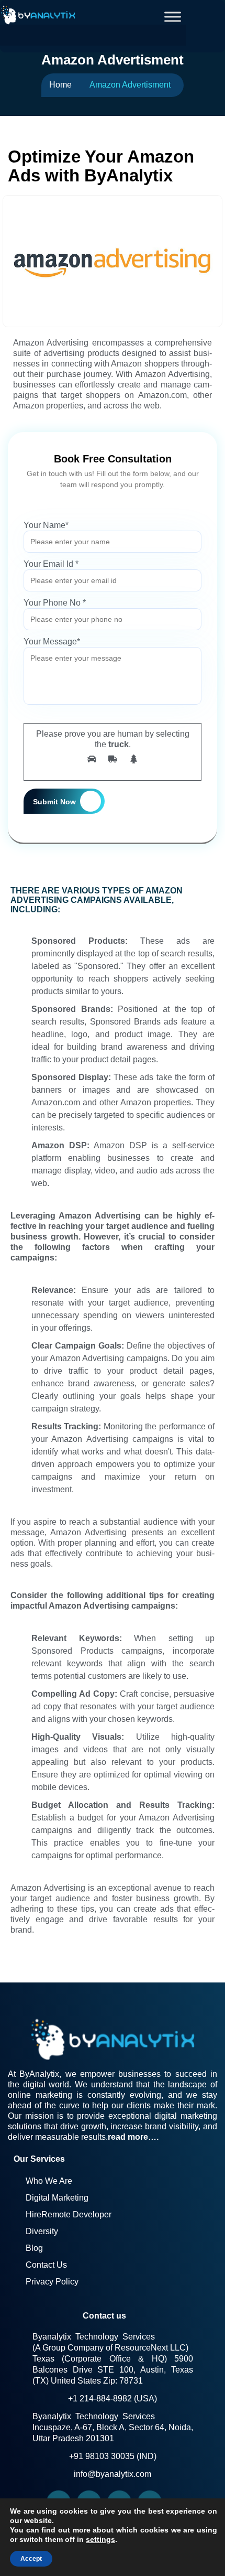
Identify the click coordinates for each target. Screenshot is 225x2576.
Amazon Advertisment (130, 85)
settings (100, 2539)
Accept (31, 2559)
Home (60, 85)
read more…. (133, 2137)
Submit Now (54, 802)
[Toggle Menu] (173, 17)
